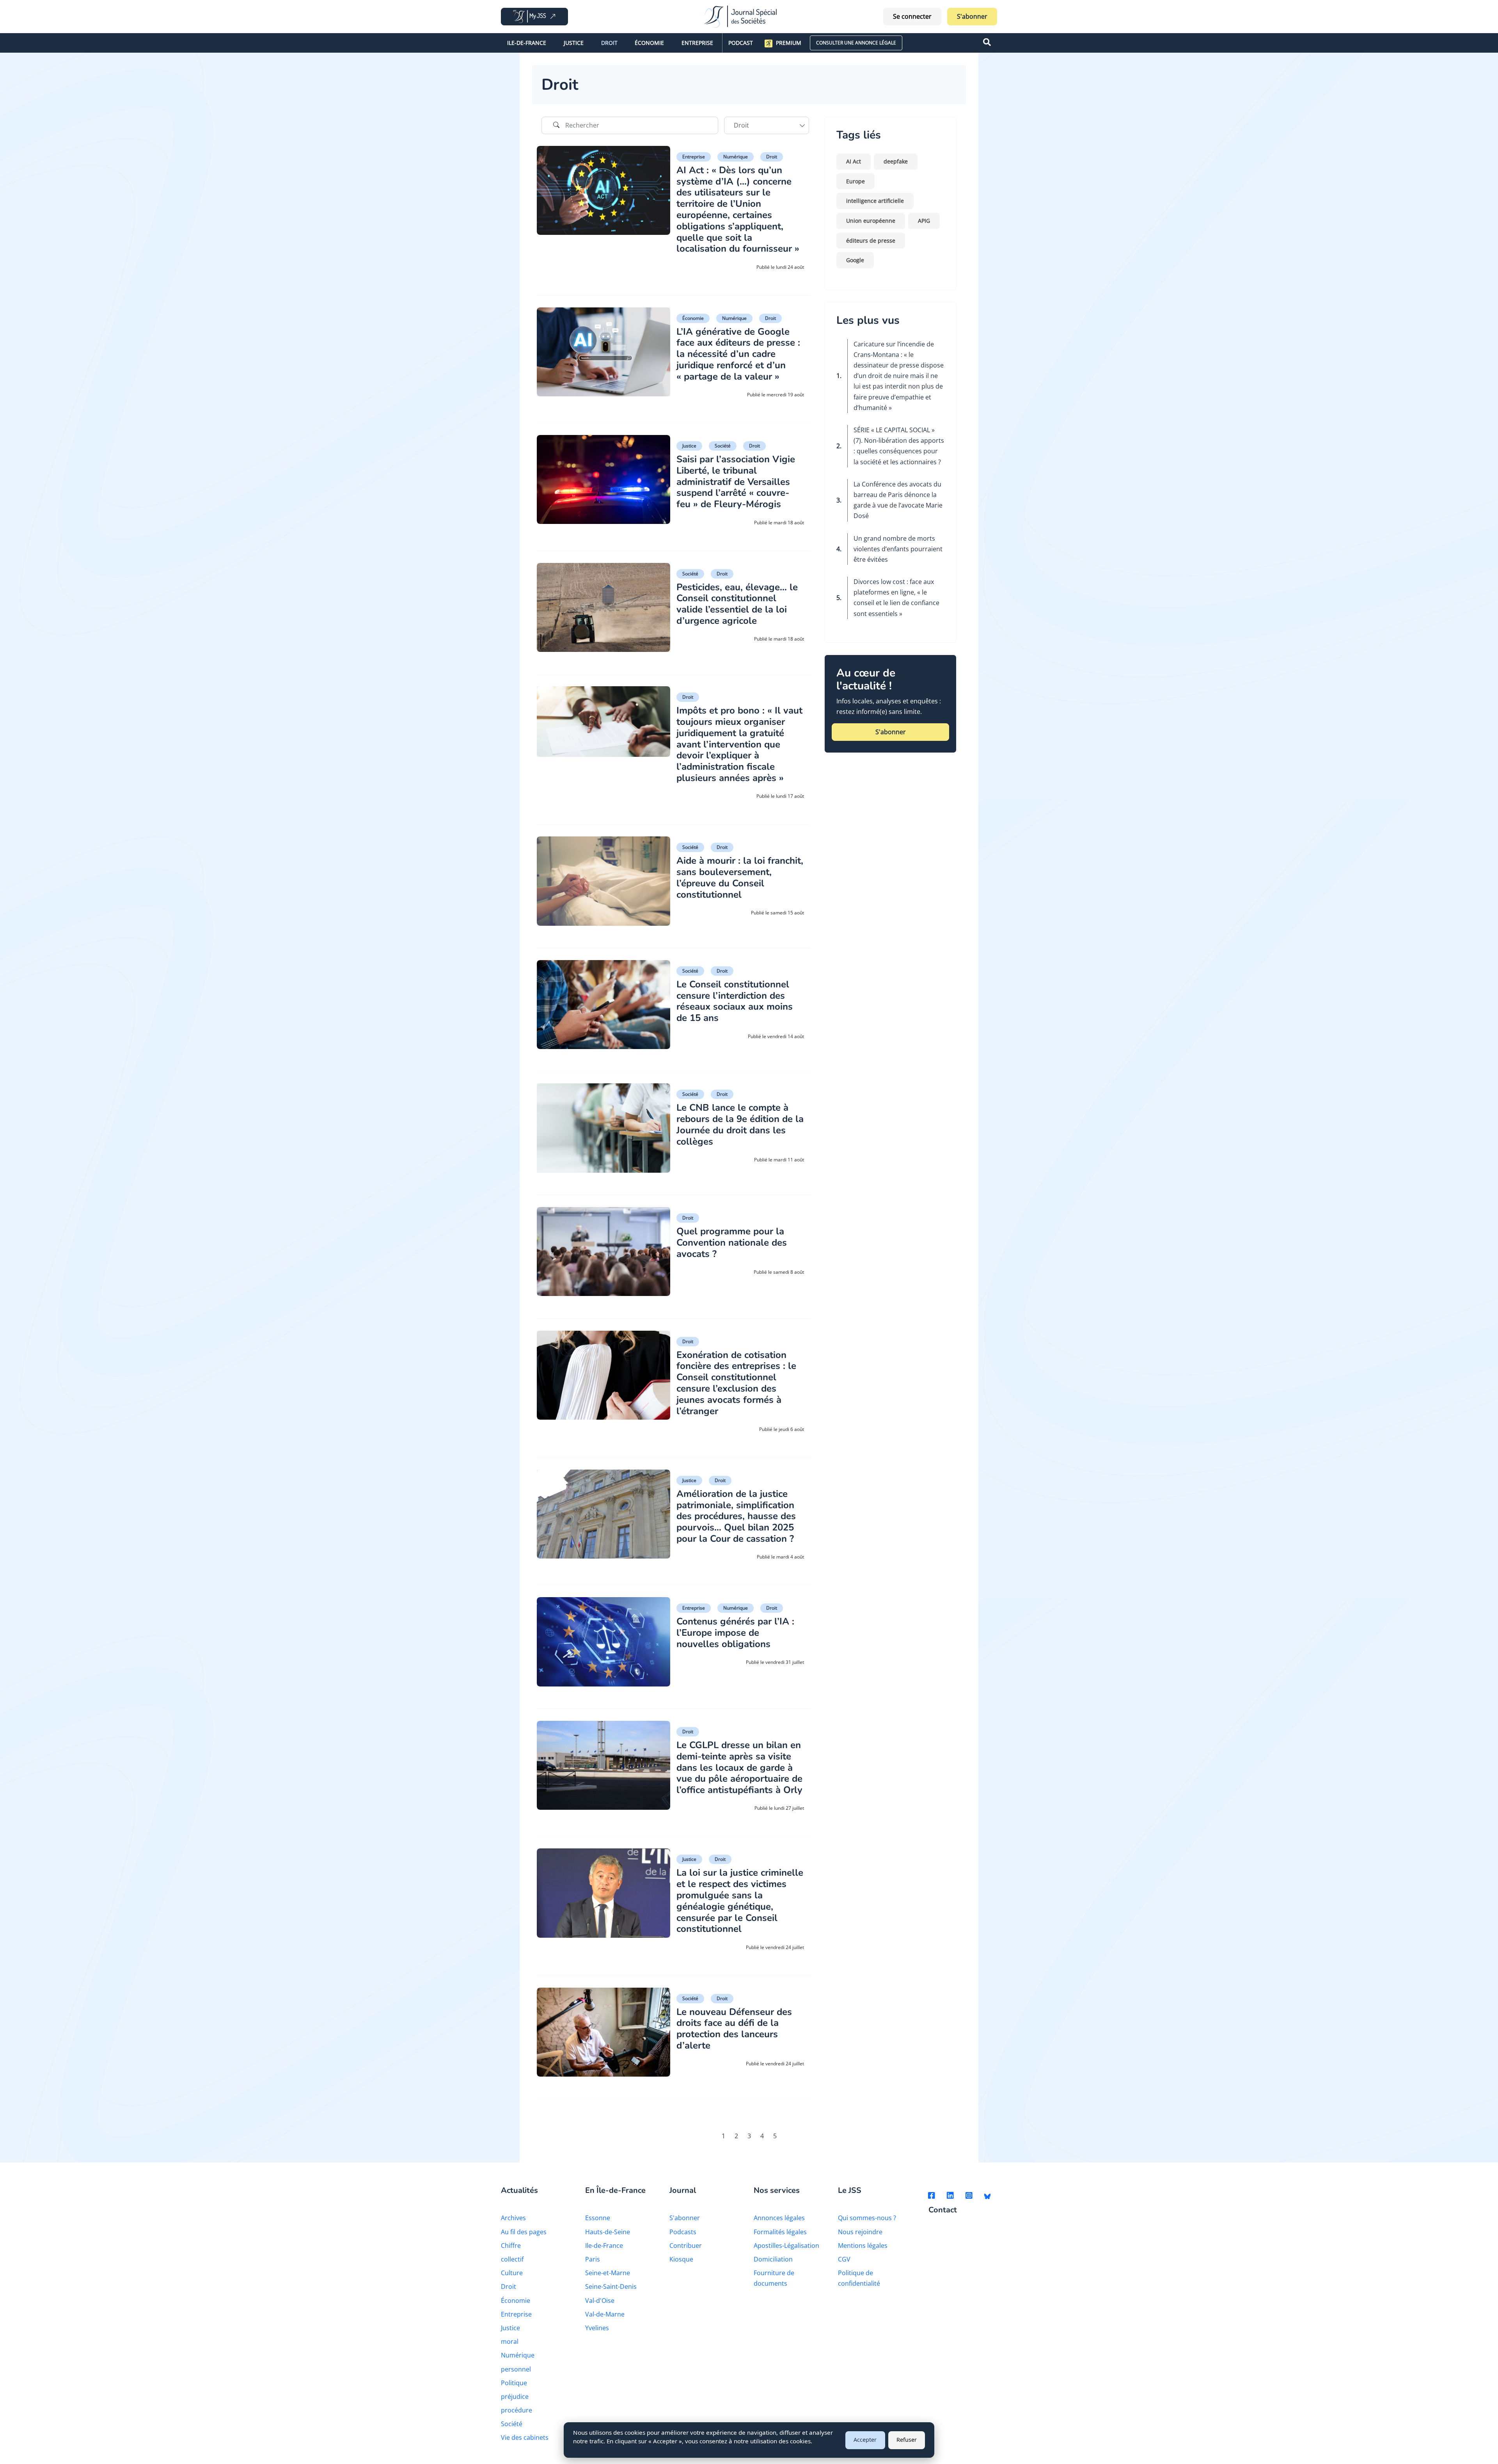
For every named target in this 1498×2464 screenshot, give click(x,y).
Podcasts (683, 2232)
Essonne (598, 2218)
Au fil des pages (524, 2232)
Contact (943, 2210)
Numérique (736, 157)
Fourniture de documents (774, 2278)
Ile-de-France (527, 43)
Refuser (907, 2440)
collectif (512, 2259)
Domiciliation (773, 2259)
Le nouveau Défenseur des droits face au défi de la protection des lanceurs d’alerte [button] (734, 2029)
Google (855, 260)
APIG (924, 221)
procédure (516, 2410)
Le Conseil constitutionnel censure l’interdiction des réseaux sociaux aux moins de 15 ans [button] (735, 1001)
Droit (609, 43)
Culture (512, 2273)
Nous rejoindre (860, 2232)
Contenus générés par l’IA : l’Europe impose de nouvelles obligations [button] (735, 1633)
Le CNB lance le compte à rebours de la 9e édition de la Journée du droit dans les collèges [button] (740, 1124)
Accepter (865, 2440)
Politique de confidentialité (859, 2278)
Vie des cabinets (525, 2437)
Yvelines (597, 2328)
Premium (789, 43)
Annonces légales (779, 2218)
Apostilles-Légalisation (786, 2246)
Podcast (741, 43)
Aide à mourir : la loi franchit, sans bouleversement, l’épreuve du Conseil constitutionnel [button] (740, 877)
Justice (574, 43)
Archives (513, 2218)
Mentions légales (863, 2246)
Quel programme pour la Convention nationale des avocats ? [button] (732, 1243)
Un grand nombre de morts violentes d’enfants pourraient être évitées (898, 549)
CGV (844, 2259)
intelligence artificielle (875, 201)
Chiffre (511, 2246)
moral (510, 2342)
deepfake (896, 161)
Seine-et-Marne (608, 2273)
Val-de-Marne (605, 2314)
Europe (855, 181)
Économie (649, 43)
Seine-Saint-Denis (611, 2286)
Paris (593, 2259)
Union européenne (871, 221)
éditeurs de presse (871, 241)
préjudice (515, 2397)
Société (723, 446)
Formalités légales (780, 2232)
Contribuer (686, 2246)
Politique (514, 2383)
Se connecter (912, 16)
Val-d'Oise (600, 2301)
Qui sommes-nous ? (867, 2218)
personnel (516, 2369)
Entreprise (697, 43)
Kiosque (681, 2259)
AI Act (854, 161)
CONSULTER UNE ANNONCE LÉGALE (856, 43)
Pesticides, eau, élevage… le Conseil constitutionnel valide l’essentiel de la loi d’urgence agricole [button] (737, 604)
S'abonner (972, 16)
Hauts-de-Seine (608, 2232)
